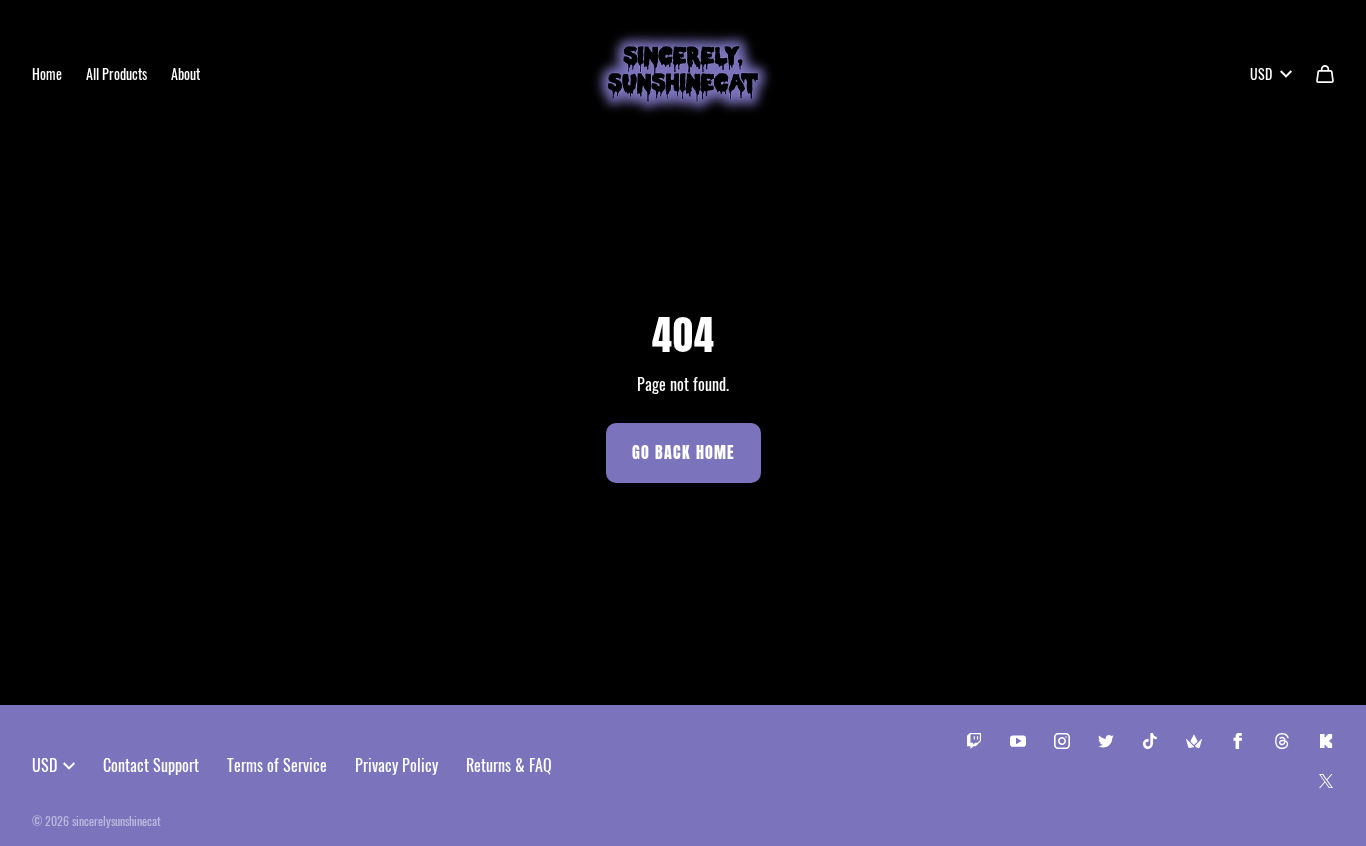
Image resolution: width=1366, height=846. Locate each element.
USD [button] (1261, 73)
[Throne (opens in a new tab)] (1194, 741)
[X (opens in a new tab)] (1326, 781)
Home (47, 73)
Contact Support (151, 765)
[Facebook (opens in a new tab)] (1238, 741)
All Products (116, 73)
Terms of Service (277, 765)
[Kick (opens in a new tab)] (1326, 741)
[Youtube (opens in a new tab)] (1018, 741)
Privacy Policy (396, 765)
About (185, 73)
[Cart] (1325, 74)
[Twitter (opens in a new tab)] (1106, 741)
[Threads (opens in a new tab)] (1282, 741)
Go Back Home (683, 452)
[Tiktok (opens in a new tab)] (1150, 741)
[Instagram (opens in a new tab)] (1062, 741)
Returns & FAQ (509, 765)
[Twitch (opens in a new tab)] (974, 741)
